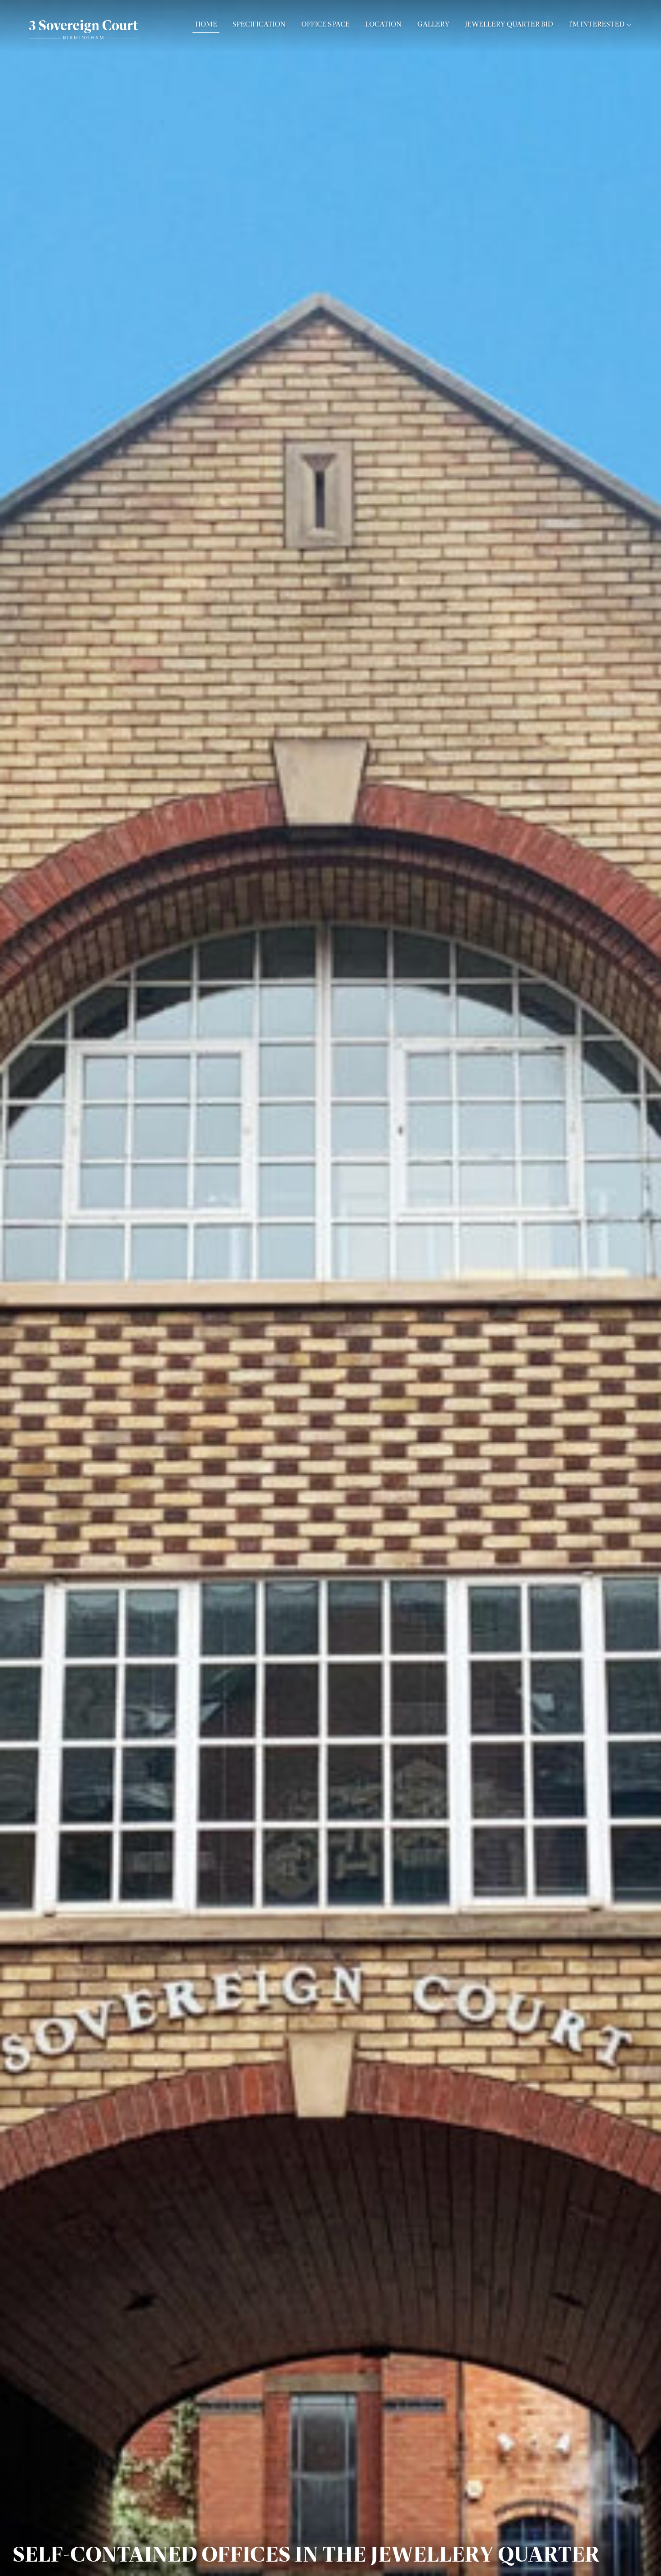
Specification (259, 24)
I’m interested (597, 24)
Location (383, 24)
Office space (326, 24)
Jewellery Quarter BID (509, 24)
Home (206, 24)
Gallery (433, 24)
